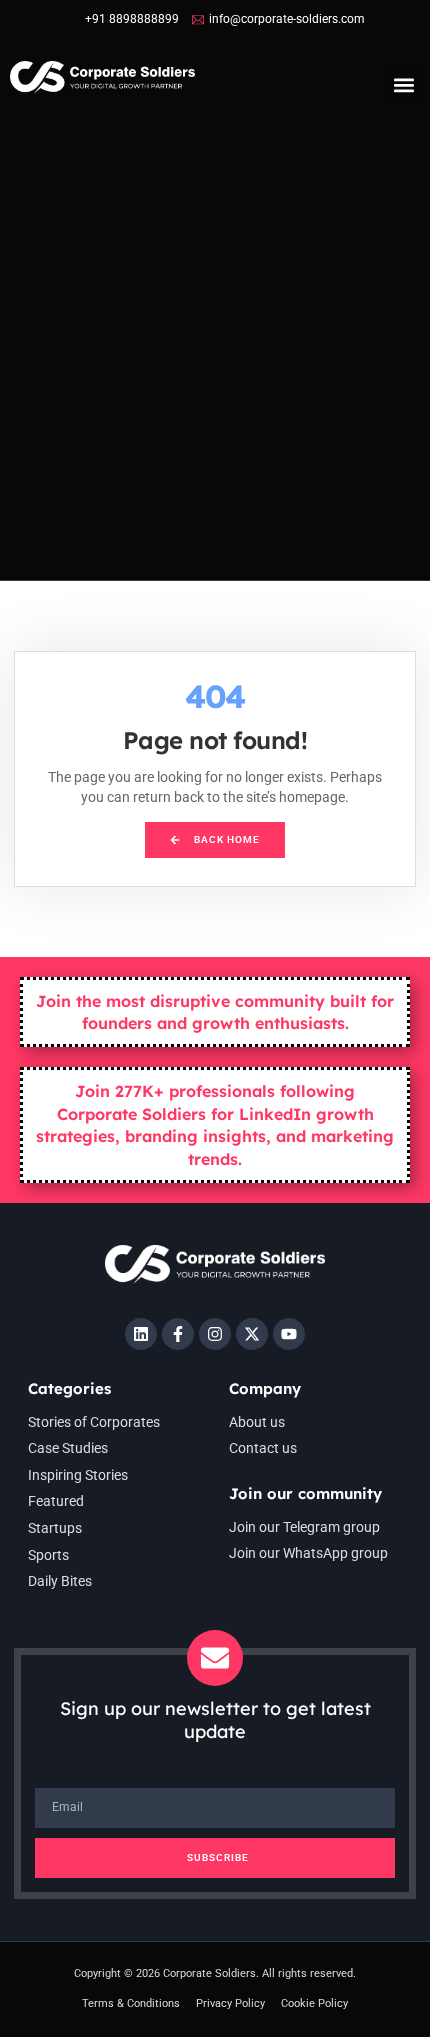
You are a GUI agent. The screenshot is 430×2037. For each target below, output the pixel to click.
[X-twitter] (252, 1334)
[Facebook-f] (178, 1334)
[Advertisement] (215, 355)
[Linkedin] (141, 1334)
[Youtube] (289, 1334)
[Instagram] (215, 1334)
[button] (403, 84)
